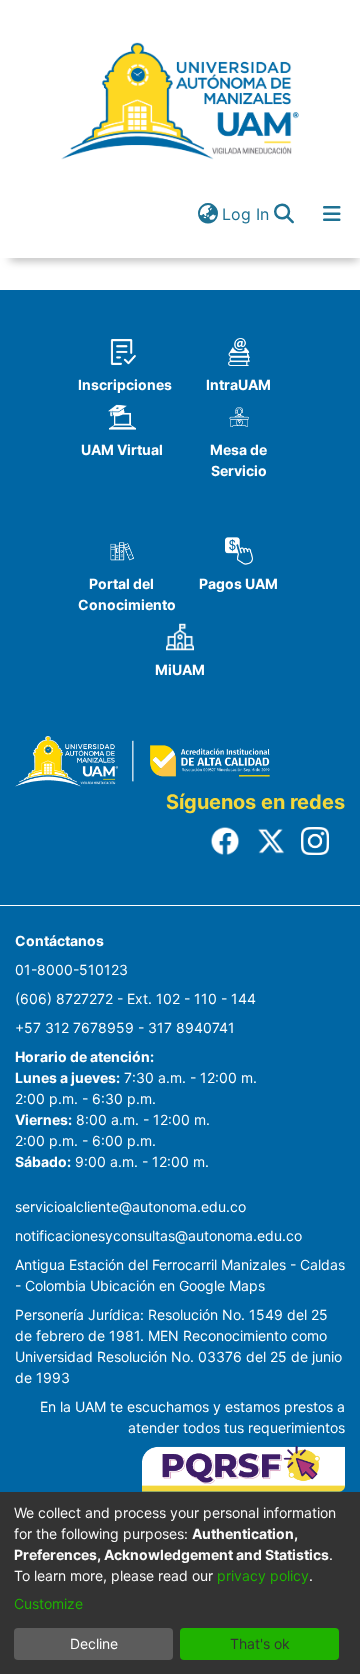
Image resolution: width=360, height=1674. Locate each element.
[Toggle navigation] (332, 214)
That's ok (260, 1643)
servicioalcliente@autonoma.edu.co (130, 1206)
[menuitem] (207, 214)
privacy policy (263, 1575)
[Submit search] (283, 214)
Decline (94, 1643)
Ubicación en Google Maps (177, 1285)
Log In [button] (246, 214)
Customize (48, 1603)
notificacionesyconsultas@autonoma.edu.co (158, 1235)
